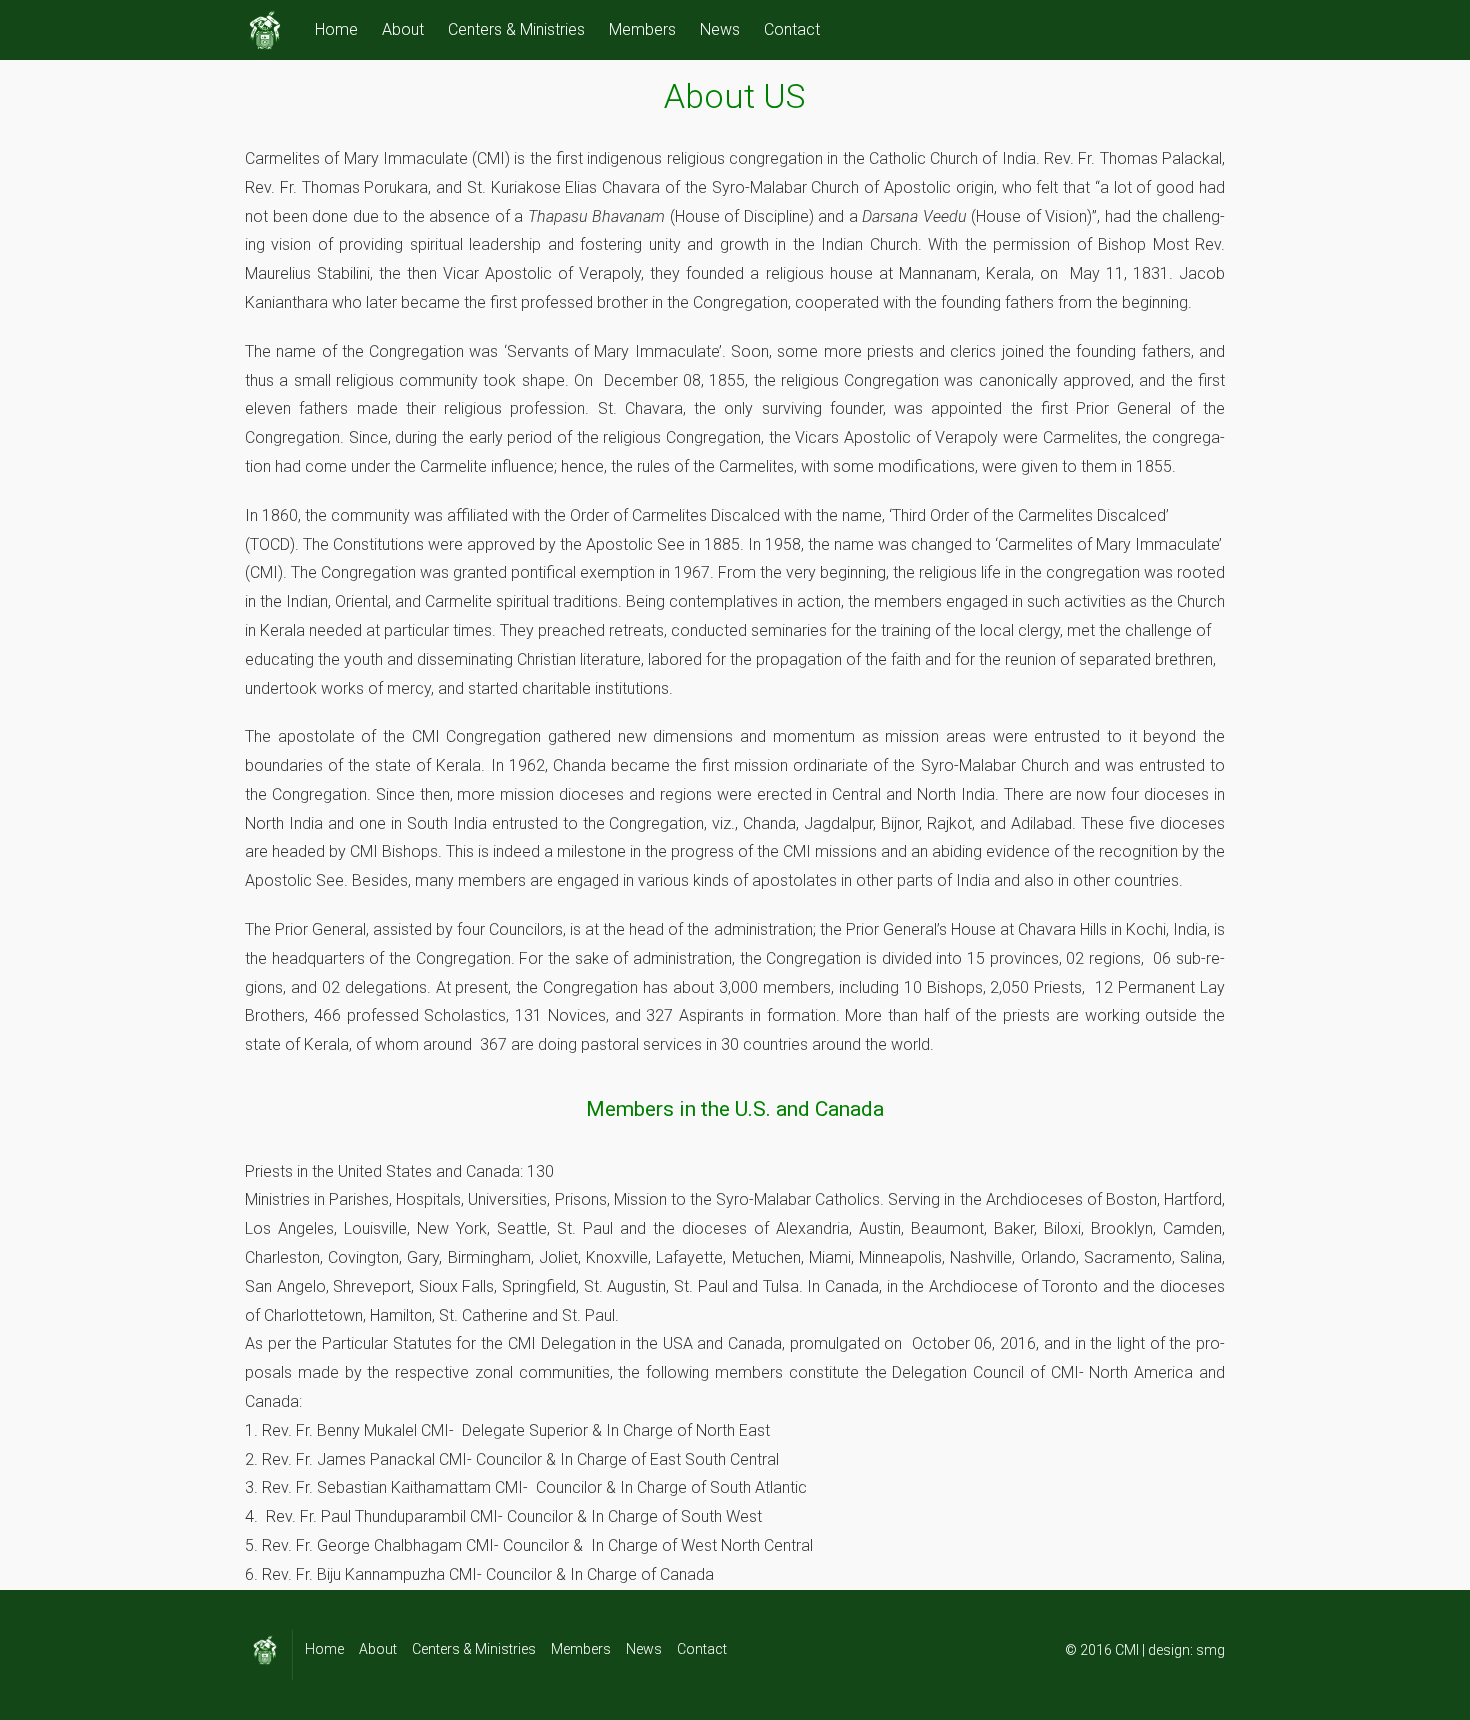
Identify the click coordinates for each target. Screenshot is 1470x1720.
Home (336, 29)
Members (642, 29)
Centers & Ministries (516, 29)
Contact (792, 29)
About (403, 29)
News (720, 29)
